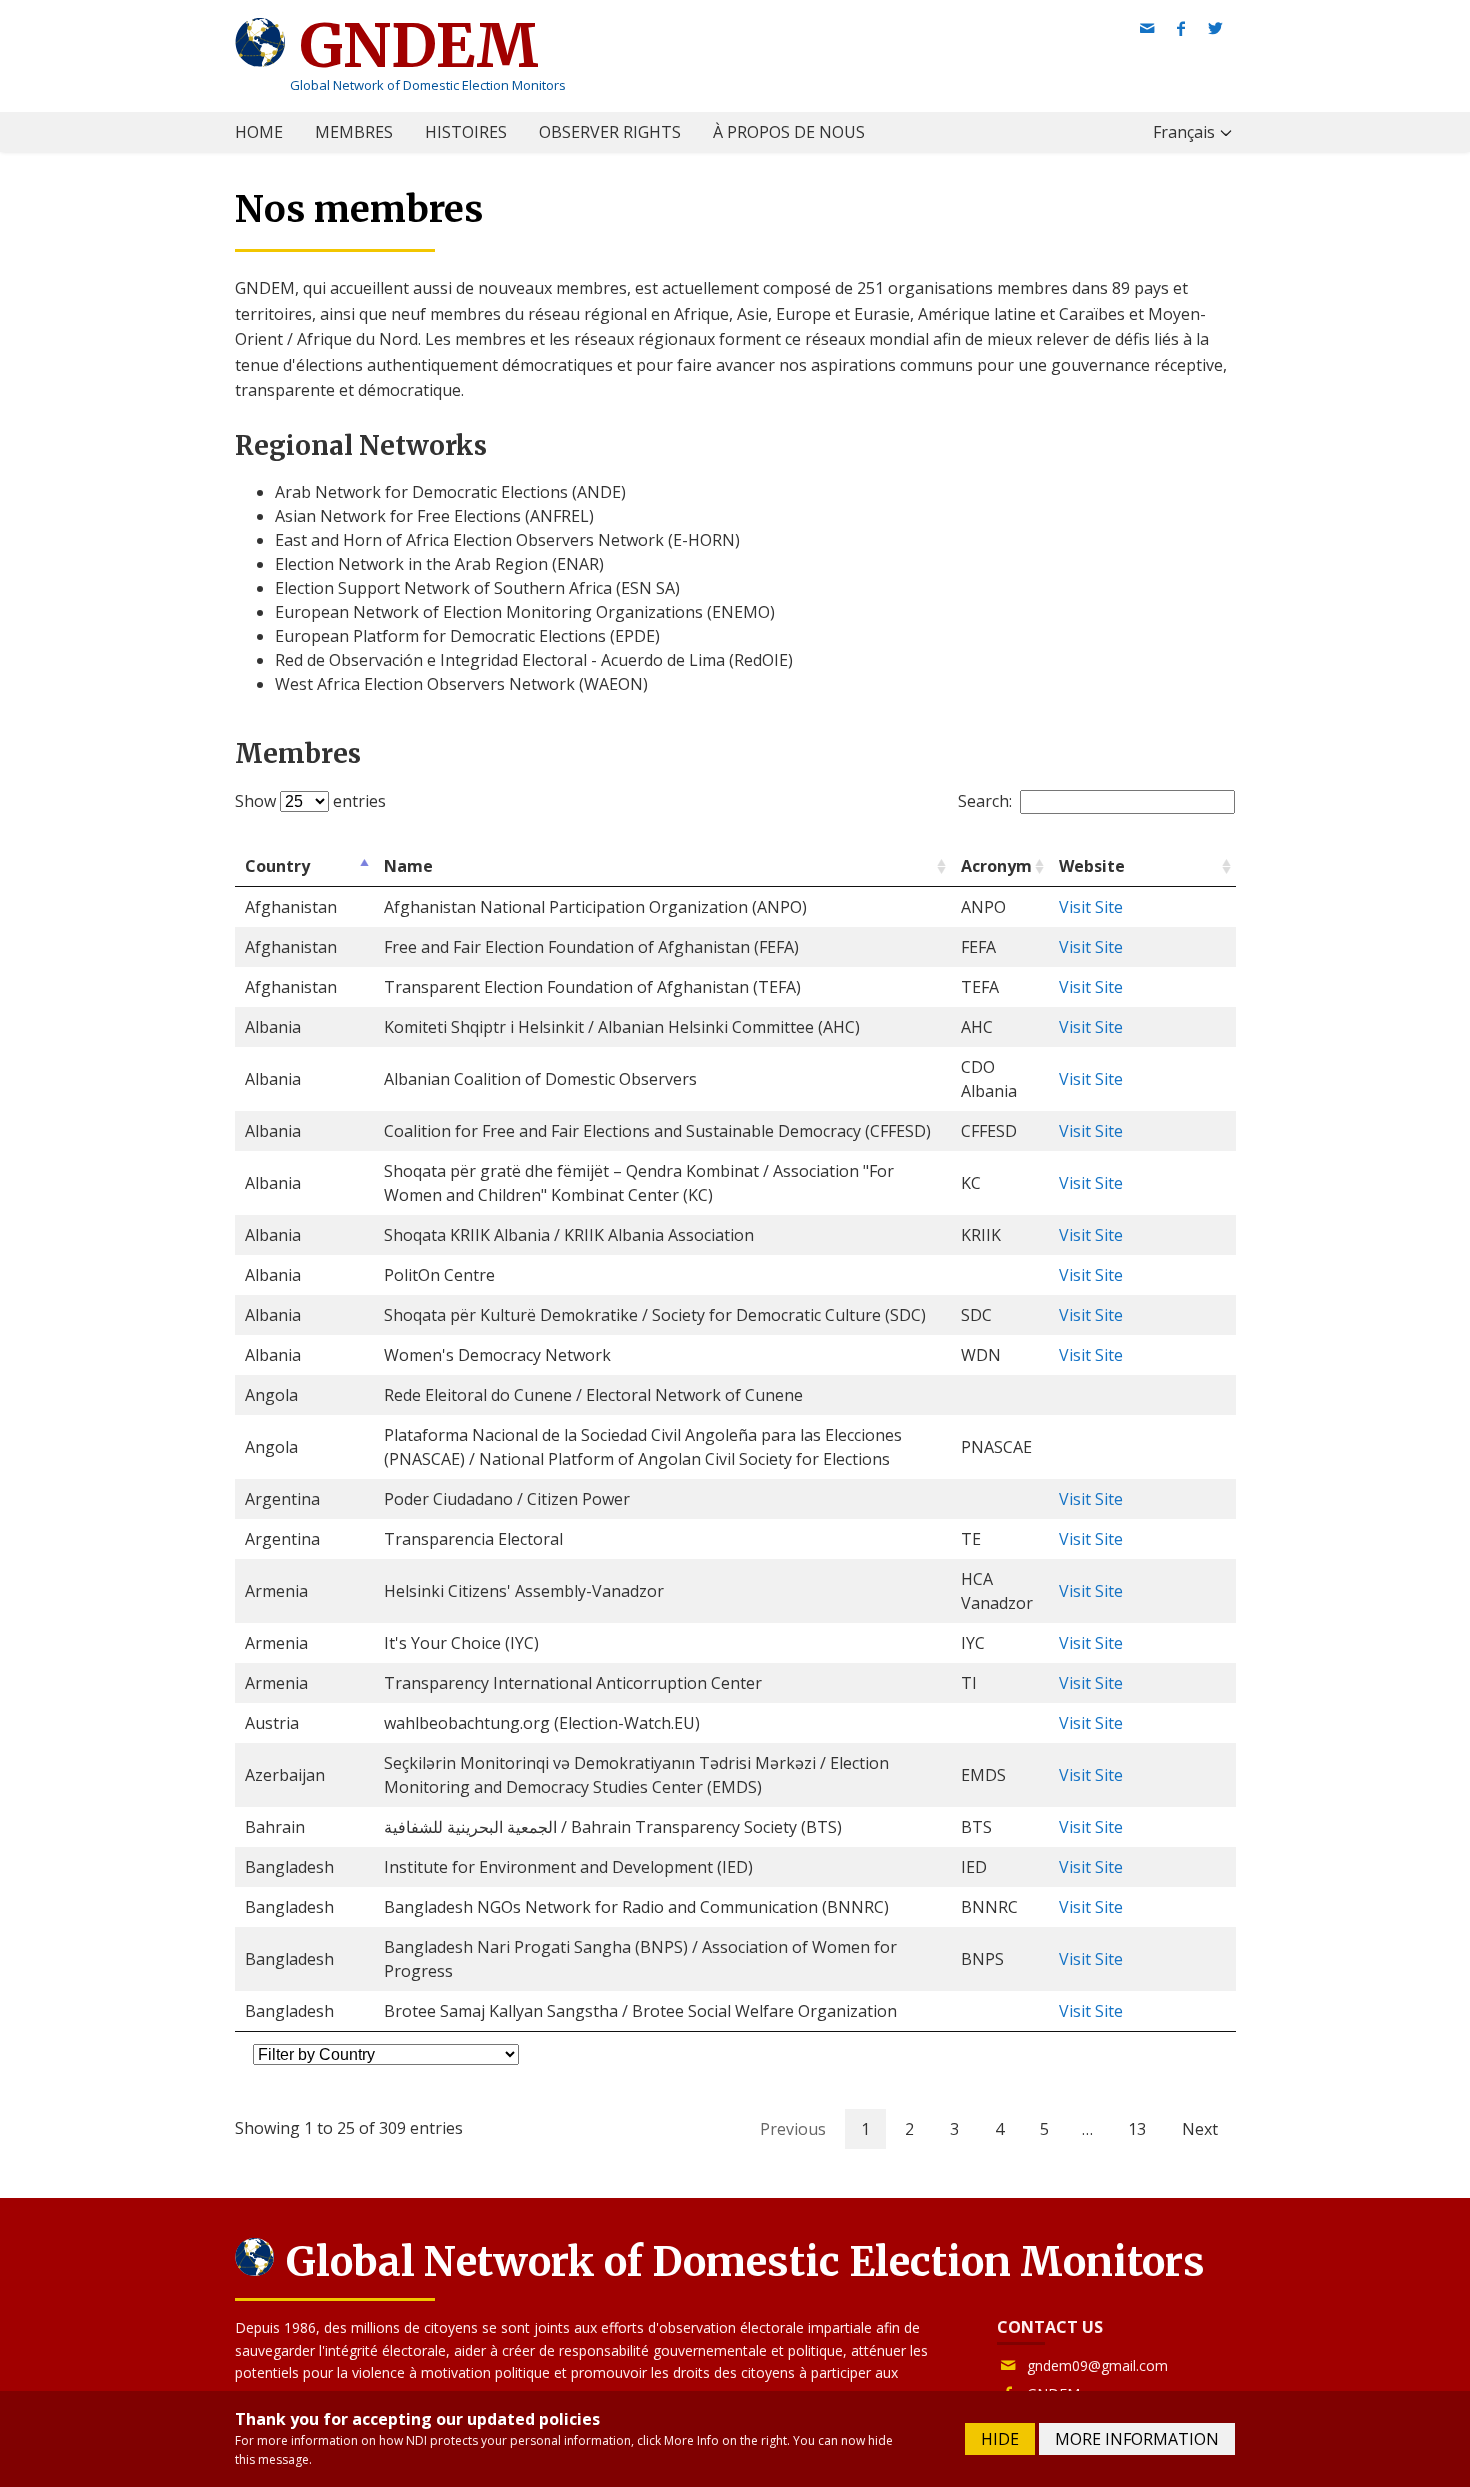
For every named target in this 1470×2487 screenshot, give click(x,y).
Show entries (310, 801)
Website (1092, 866)
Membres (354, 132)
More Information (1137, 2439)
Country (277, 866)
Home (259, 132)
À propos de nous (789, 132)
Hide (1000, 2439)
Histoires (466, 132)
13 (1137, 2129)
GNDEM (412, 45)
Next (1200, 2129)
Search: (985, 801)
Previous (793, 2129)
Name (408, 866)
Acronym (996, 866)
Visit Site (1091, 907)
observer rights (610, 132)
